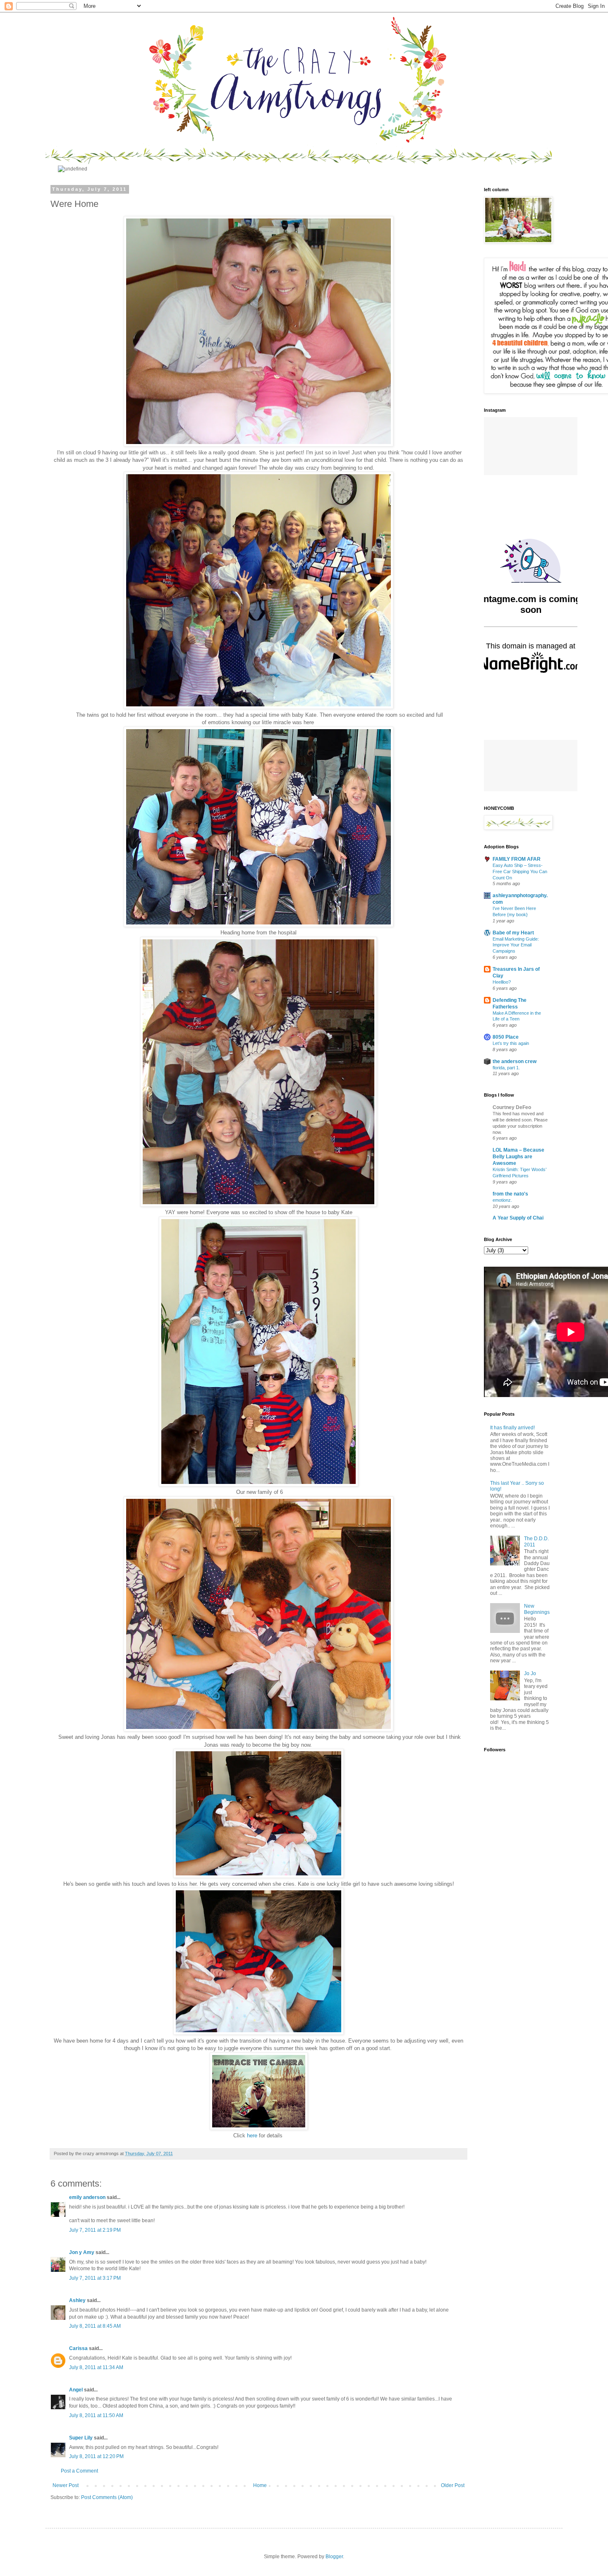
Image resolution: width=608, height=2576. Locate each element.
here (251, 2265)
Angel (76, 2520)
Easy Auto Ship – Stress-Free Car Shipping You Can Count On (520, 1001)
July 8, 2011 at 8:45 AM (95, 2456)
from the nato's (510, 1324)
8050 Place (506, 1167)
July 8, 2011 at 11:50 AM (96, 2545)
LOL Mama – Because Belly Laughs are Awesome (518, 1287)
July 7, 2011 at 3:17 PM (95, 2408)
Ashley (77, 2430)
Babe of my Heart (513, 1063)
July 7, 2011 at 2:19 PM (95, 2360)
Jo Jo (530, 1803)
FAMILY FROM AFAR (517, 989)
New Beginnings (537, 1739)
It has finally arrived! (512, 1558)
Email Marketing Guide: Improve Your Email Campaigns (516, 1075)
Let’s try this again (511, 1173)
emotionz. (502, 1330)
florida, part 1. (506, 1198)
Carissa (78, 2478)
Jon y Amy (82, 2382)
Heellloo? (502, 1112)
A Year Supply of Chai (518, 1348)
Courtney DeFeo (512, 1237)
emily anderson (87, 2327)
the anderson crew (515, 1191)
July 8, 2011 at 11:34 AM (96, 2497)
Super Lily (81, 2568)
